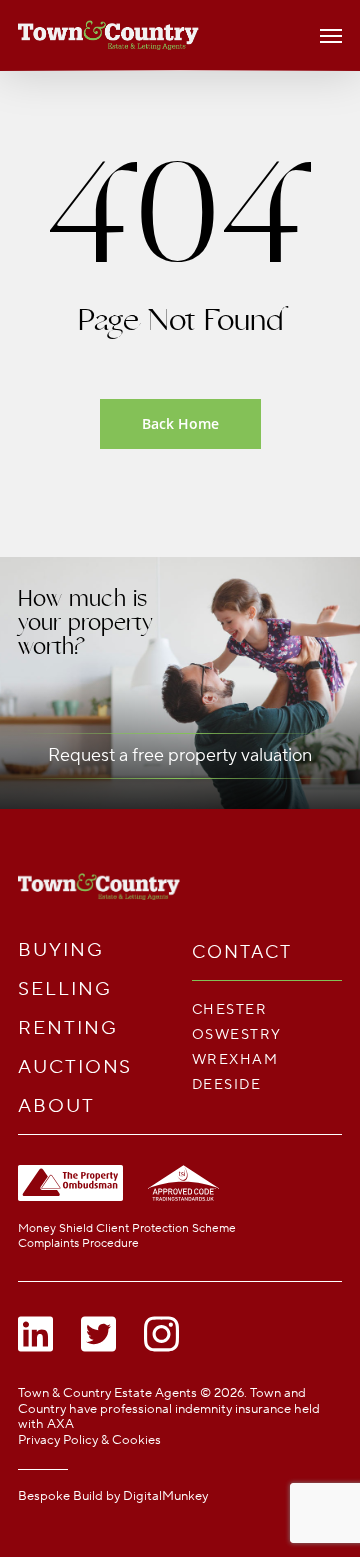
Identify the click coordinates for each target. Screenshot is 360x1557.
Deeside (226, 1084)
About (56, 1106)
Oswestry (237, 1034)
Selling (64, 989)
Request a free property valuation (180, 755)
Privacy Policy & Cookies (89, 1440)
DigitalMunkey (165, 1496)
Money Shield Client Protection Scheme (127, 1228)
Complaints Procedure (78, 1243)
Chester (229, 1009)
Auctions (75, 1067)
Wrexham (235, 1059)
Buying (61, 950)
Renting (67, 1028)
